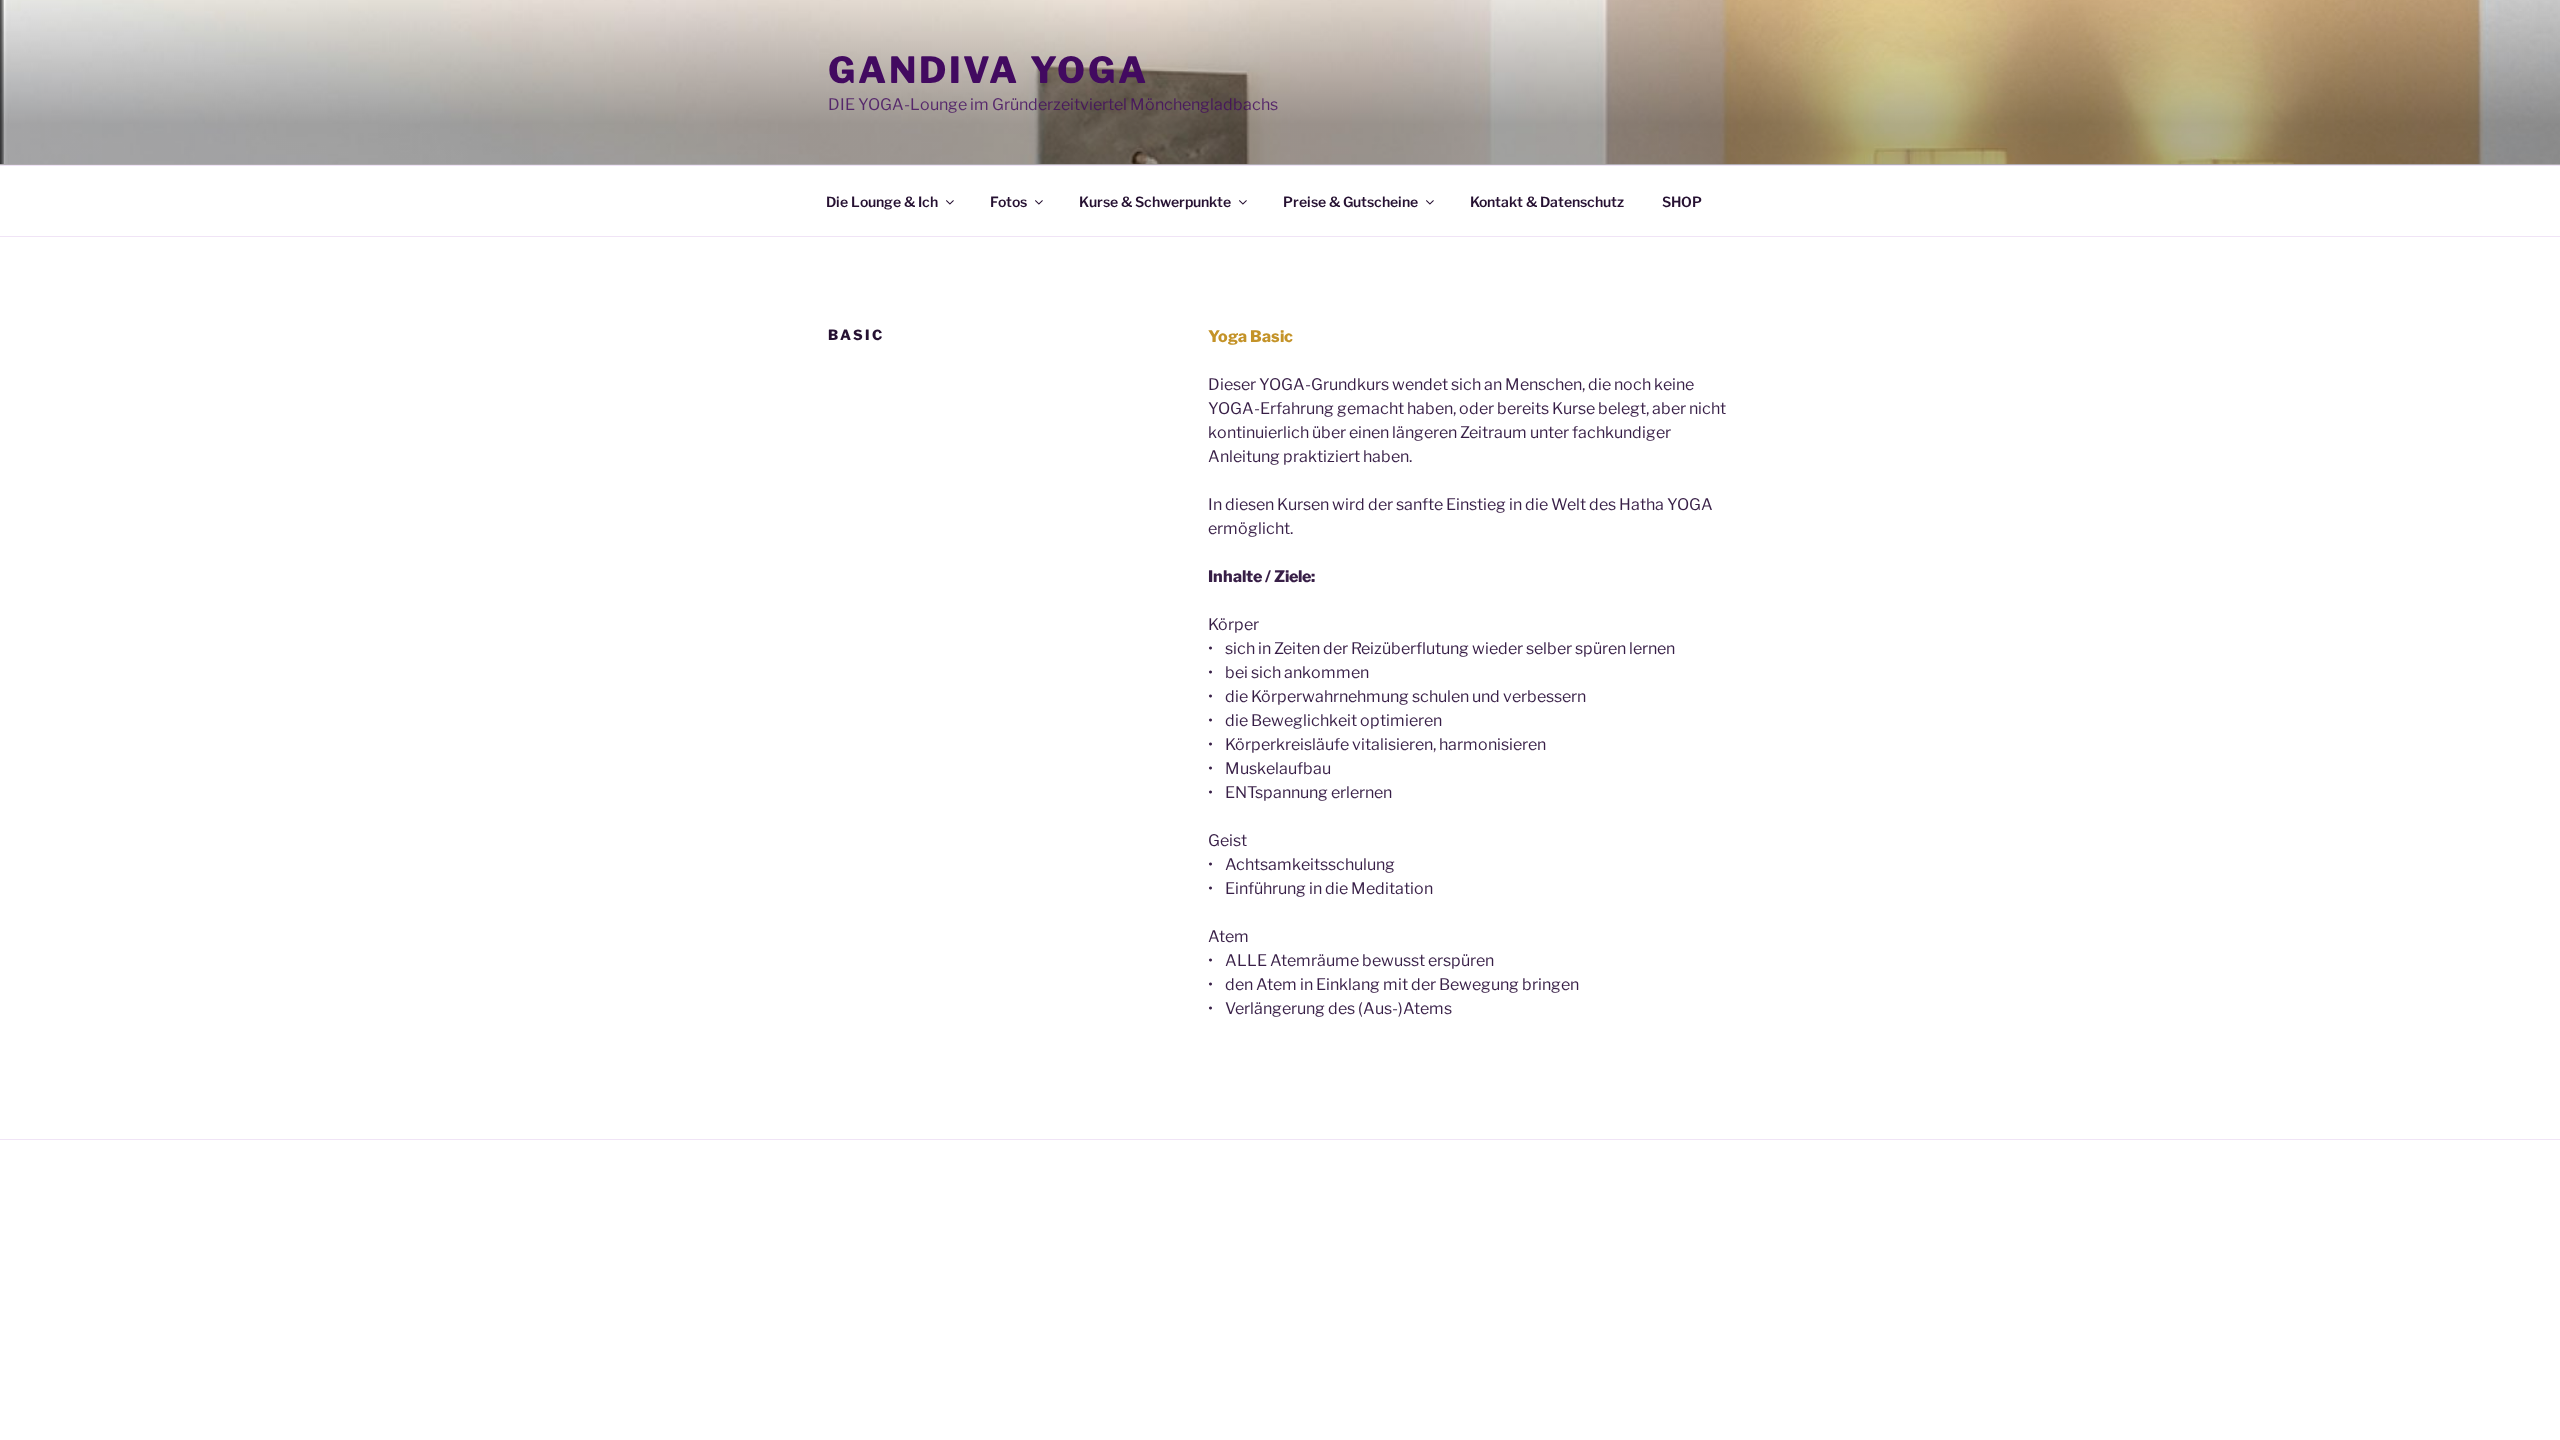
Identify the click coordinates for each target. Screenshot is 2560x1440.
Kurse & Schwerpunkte (1155, 201)
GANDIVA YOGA (988, 70)
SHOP (1682, 201)
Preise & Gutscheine (1350, 201)
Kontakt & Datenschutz (1547, 201)
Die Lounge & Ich (882, 201)
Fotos (1008, 201)
